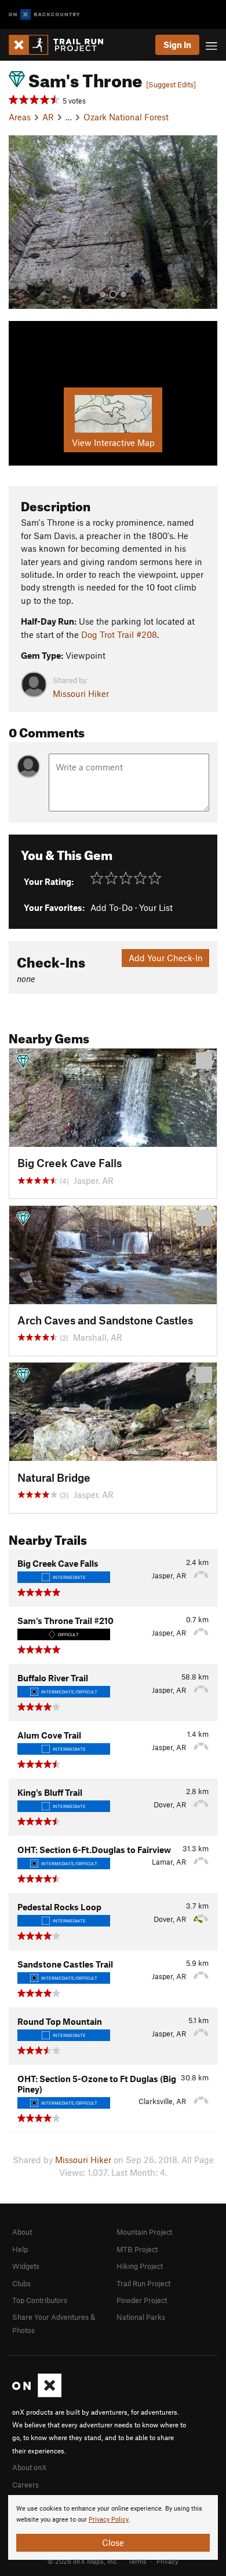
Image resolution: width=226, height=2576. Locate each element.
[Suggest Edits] (171, 84)
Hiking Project (140, 2266)
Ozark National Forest (126, 117)
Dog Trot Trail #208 (119, 634)
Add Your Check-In (166, 958)
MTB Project (137, 2249)
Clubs (21, 2283)
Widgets (26, 2266)
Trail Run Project (143, 2283)
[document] (113, 2527)
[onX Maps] (37, 2394)
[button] (20, 222)
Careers (25, 2485)
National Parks (141, 2317)
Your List (156, 907)
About (22, 2232)
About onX (30, 2467)
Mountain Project (144, 2232)
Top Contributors (40, 2300)
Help (20, 2249)
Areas (20, 117)
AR (48, 117)
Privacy (167, 2561)
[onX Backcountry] (44, 15)
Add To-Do (112, 907)
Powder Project (142, 2300)
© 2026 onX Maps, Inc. (83, 2561)
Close (113, 2542)
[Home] (62, 45)
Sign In (177, 45)
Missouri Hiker (81, 693)
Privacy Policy (109, 2520)
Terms (137, 2561)
